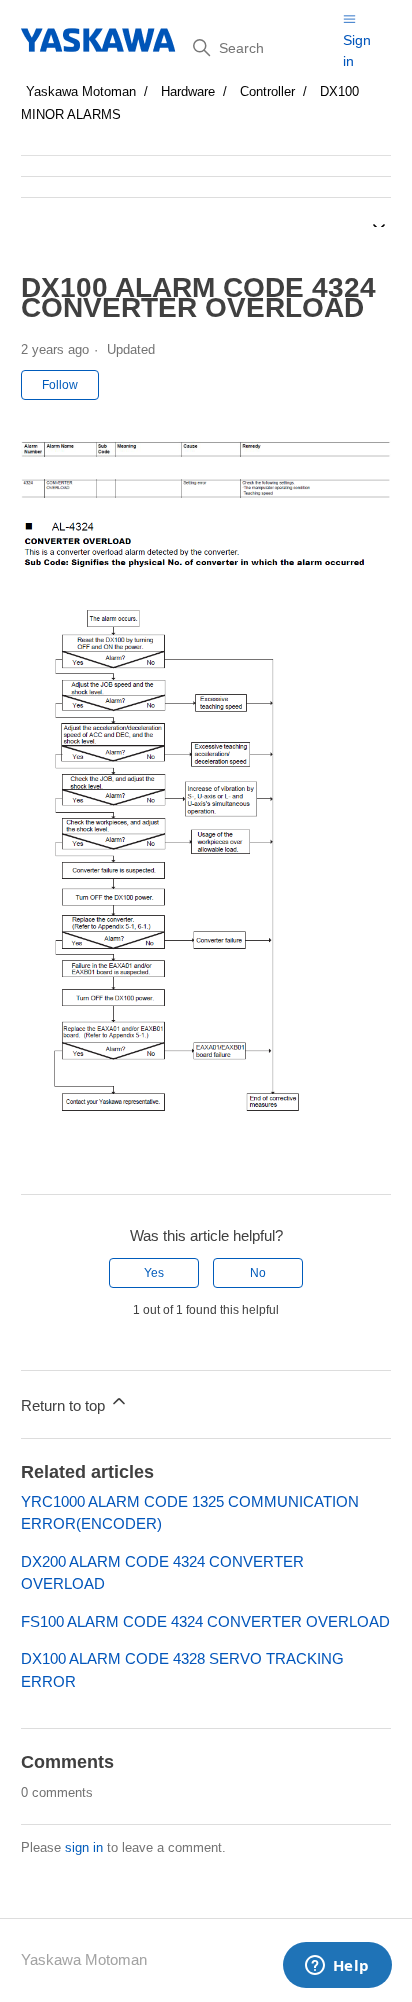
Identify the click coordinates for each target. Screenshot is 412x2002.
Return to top (65, 1405)
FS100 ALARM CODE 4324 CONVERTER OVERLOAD (205, 1621)
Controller (267, 91)
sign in (84, 1847)
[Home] (99, 40)
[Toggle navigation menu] (349, 18)
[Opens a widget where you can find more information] (337, 1967)
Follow (60, 385)
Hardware (188, 91)
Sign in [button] (357, 50)
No (258, 1273)
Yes (154, 1273)
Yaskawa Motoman (81, 91)
